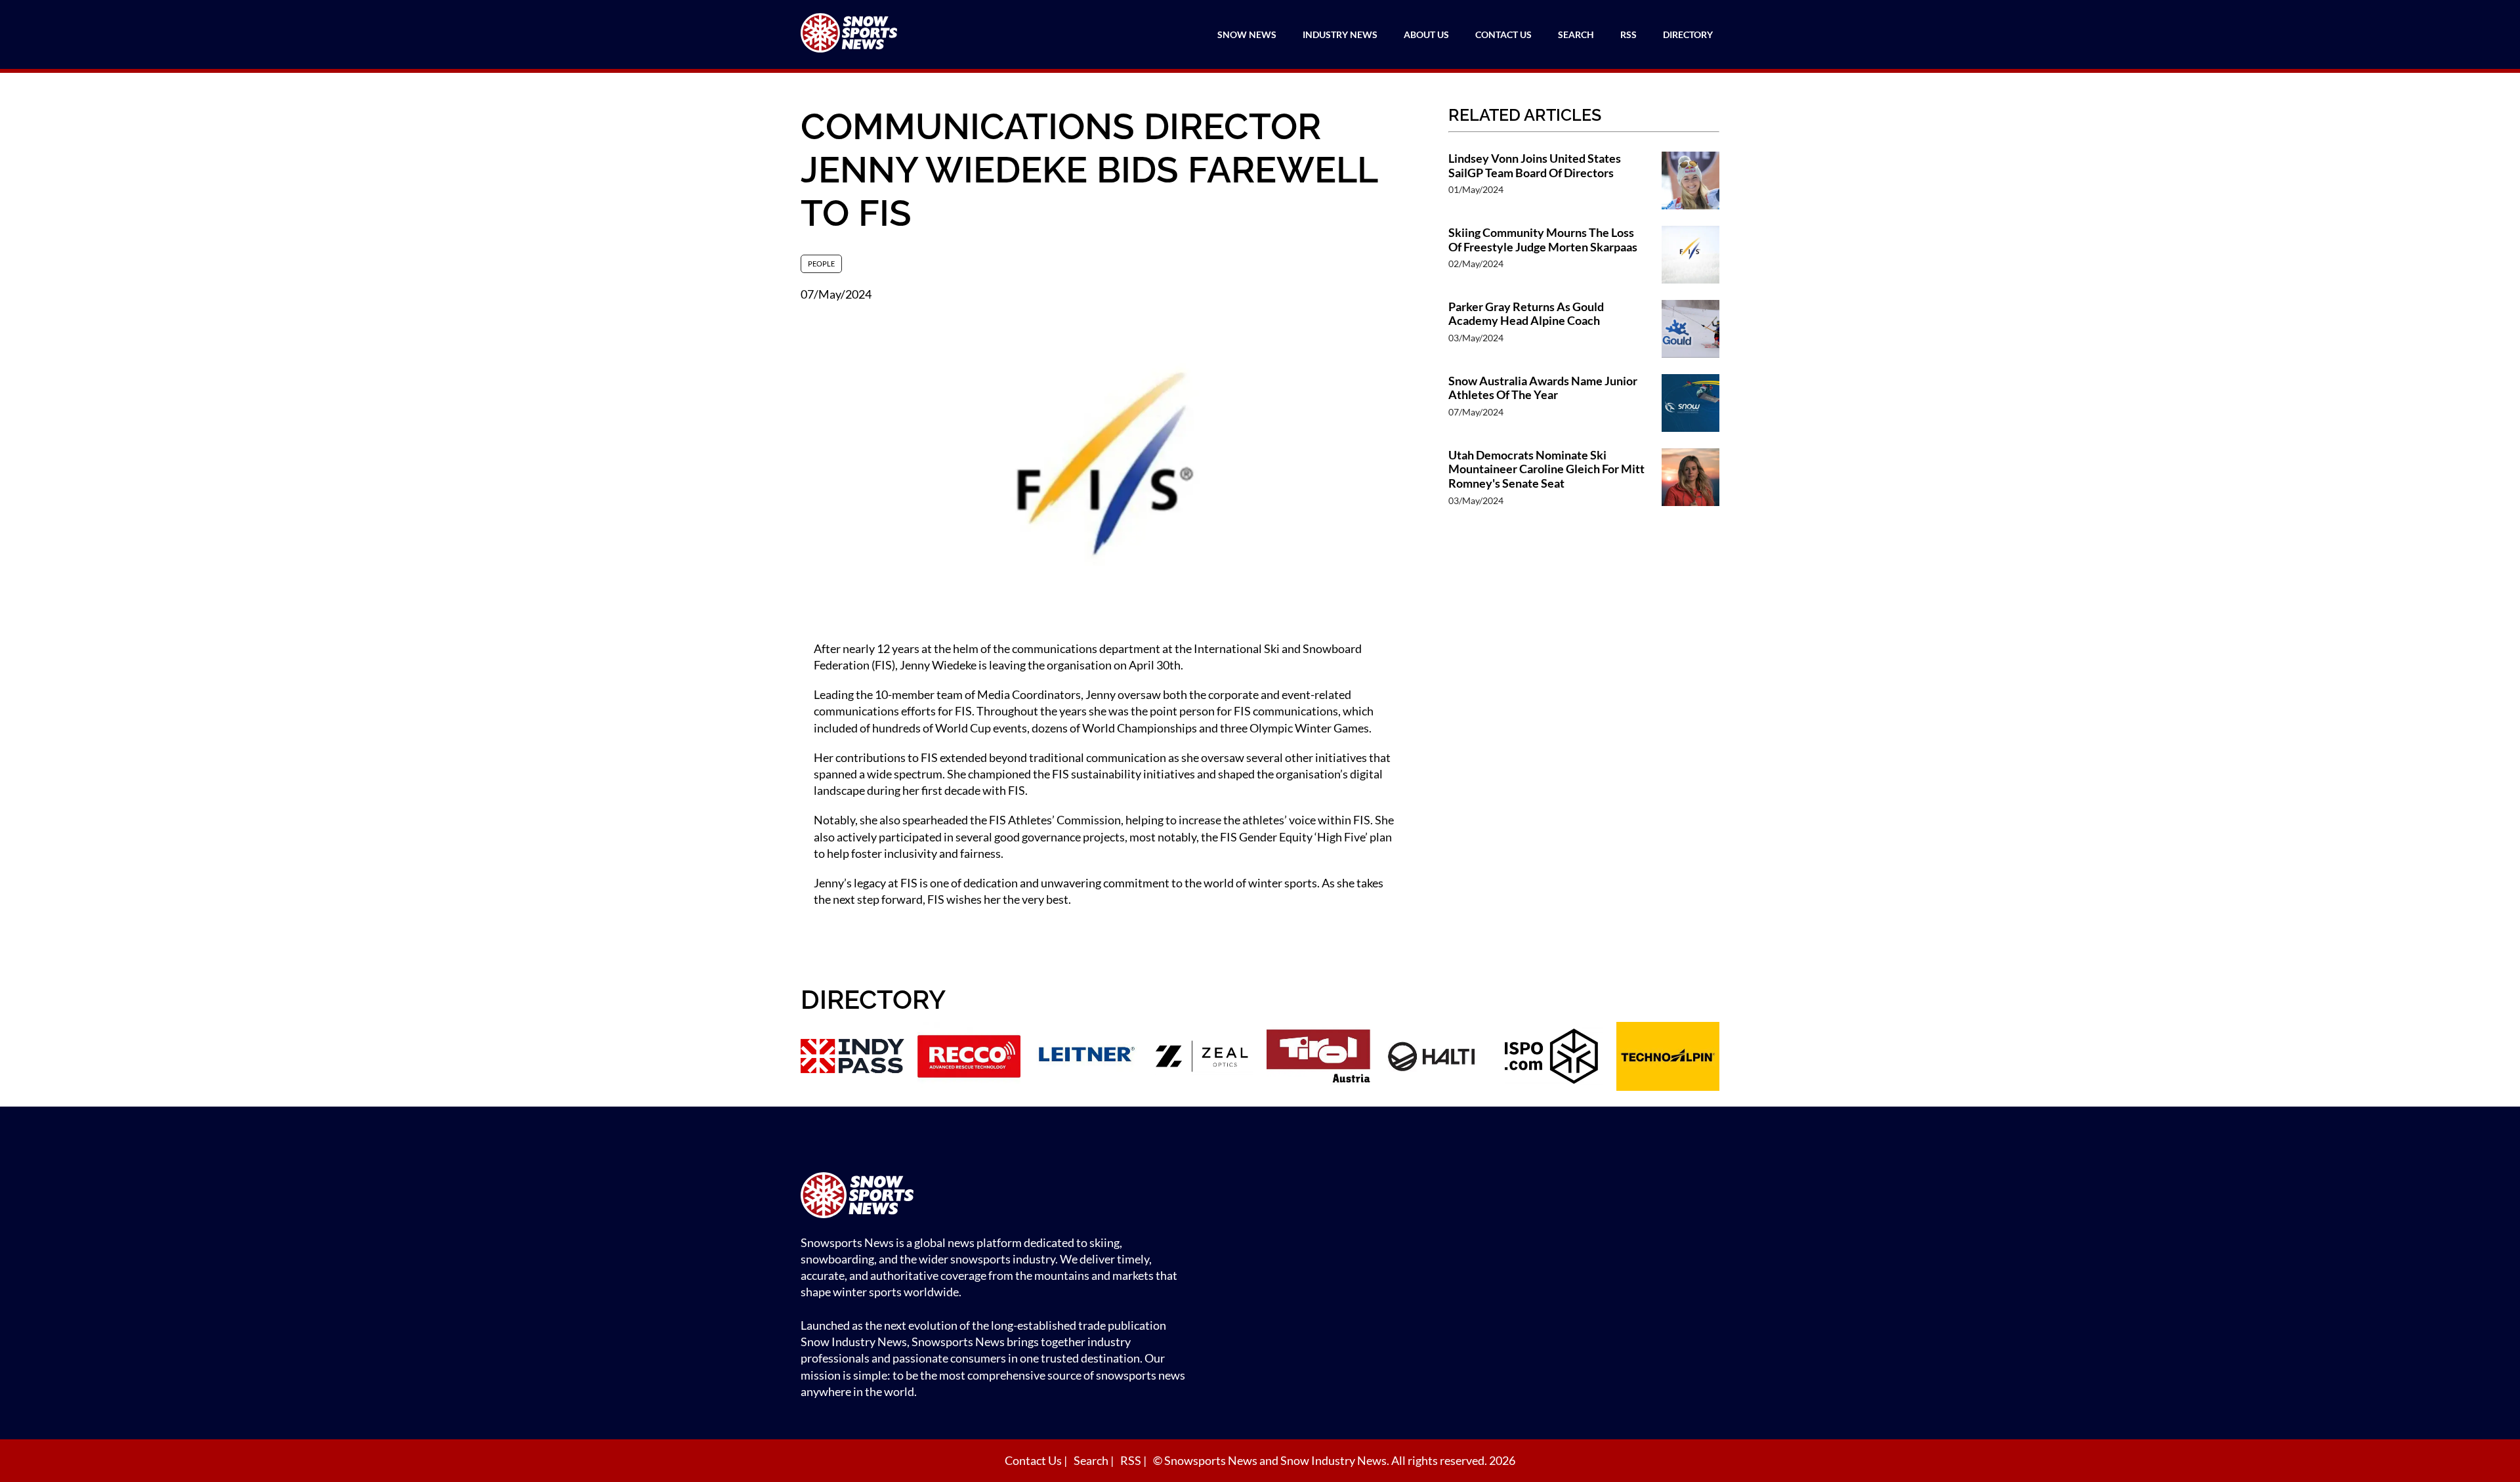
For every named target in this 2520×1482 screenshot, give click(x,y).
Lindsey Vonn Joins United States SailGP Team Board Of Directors (1535, 166)
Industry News (1340, 34)
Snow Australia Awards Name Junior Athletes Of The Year (1543, 388)
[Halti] (1435, 1058)
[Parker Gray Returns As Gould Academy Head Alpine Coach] (1690, 330)
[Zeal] (1202, 1058)
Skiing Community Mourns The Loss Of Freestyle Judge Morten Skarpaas (1543, 240)
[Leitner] (1085, 1058)
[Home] (997, 1197)
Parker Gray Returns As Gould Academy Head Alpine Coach (1526, 314)
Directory (1688, 34)
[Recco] (969, 1058)
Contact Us (1503, 34)
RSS (1628, 34)
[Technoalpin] (1668, 1058)
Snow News (1247, 34)
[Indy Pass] (852, 1058)
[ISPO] (1551, 1058)
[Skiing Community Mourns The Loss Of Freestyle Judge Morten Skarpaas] (1690, 256)
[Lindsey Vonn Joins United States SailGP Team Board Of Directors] (1690, 182)
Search (1576, 34)
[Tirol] (1318, 1058)
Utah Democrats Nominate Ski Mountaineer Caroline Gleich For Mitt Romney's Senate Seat (1546, 469)
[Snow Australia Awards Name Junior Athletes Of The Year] (1690, 405)
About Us (1426, 34)
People (821, 264)
